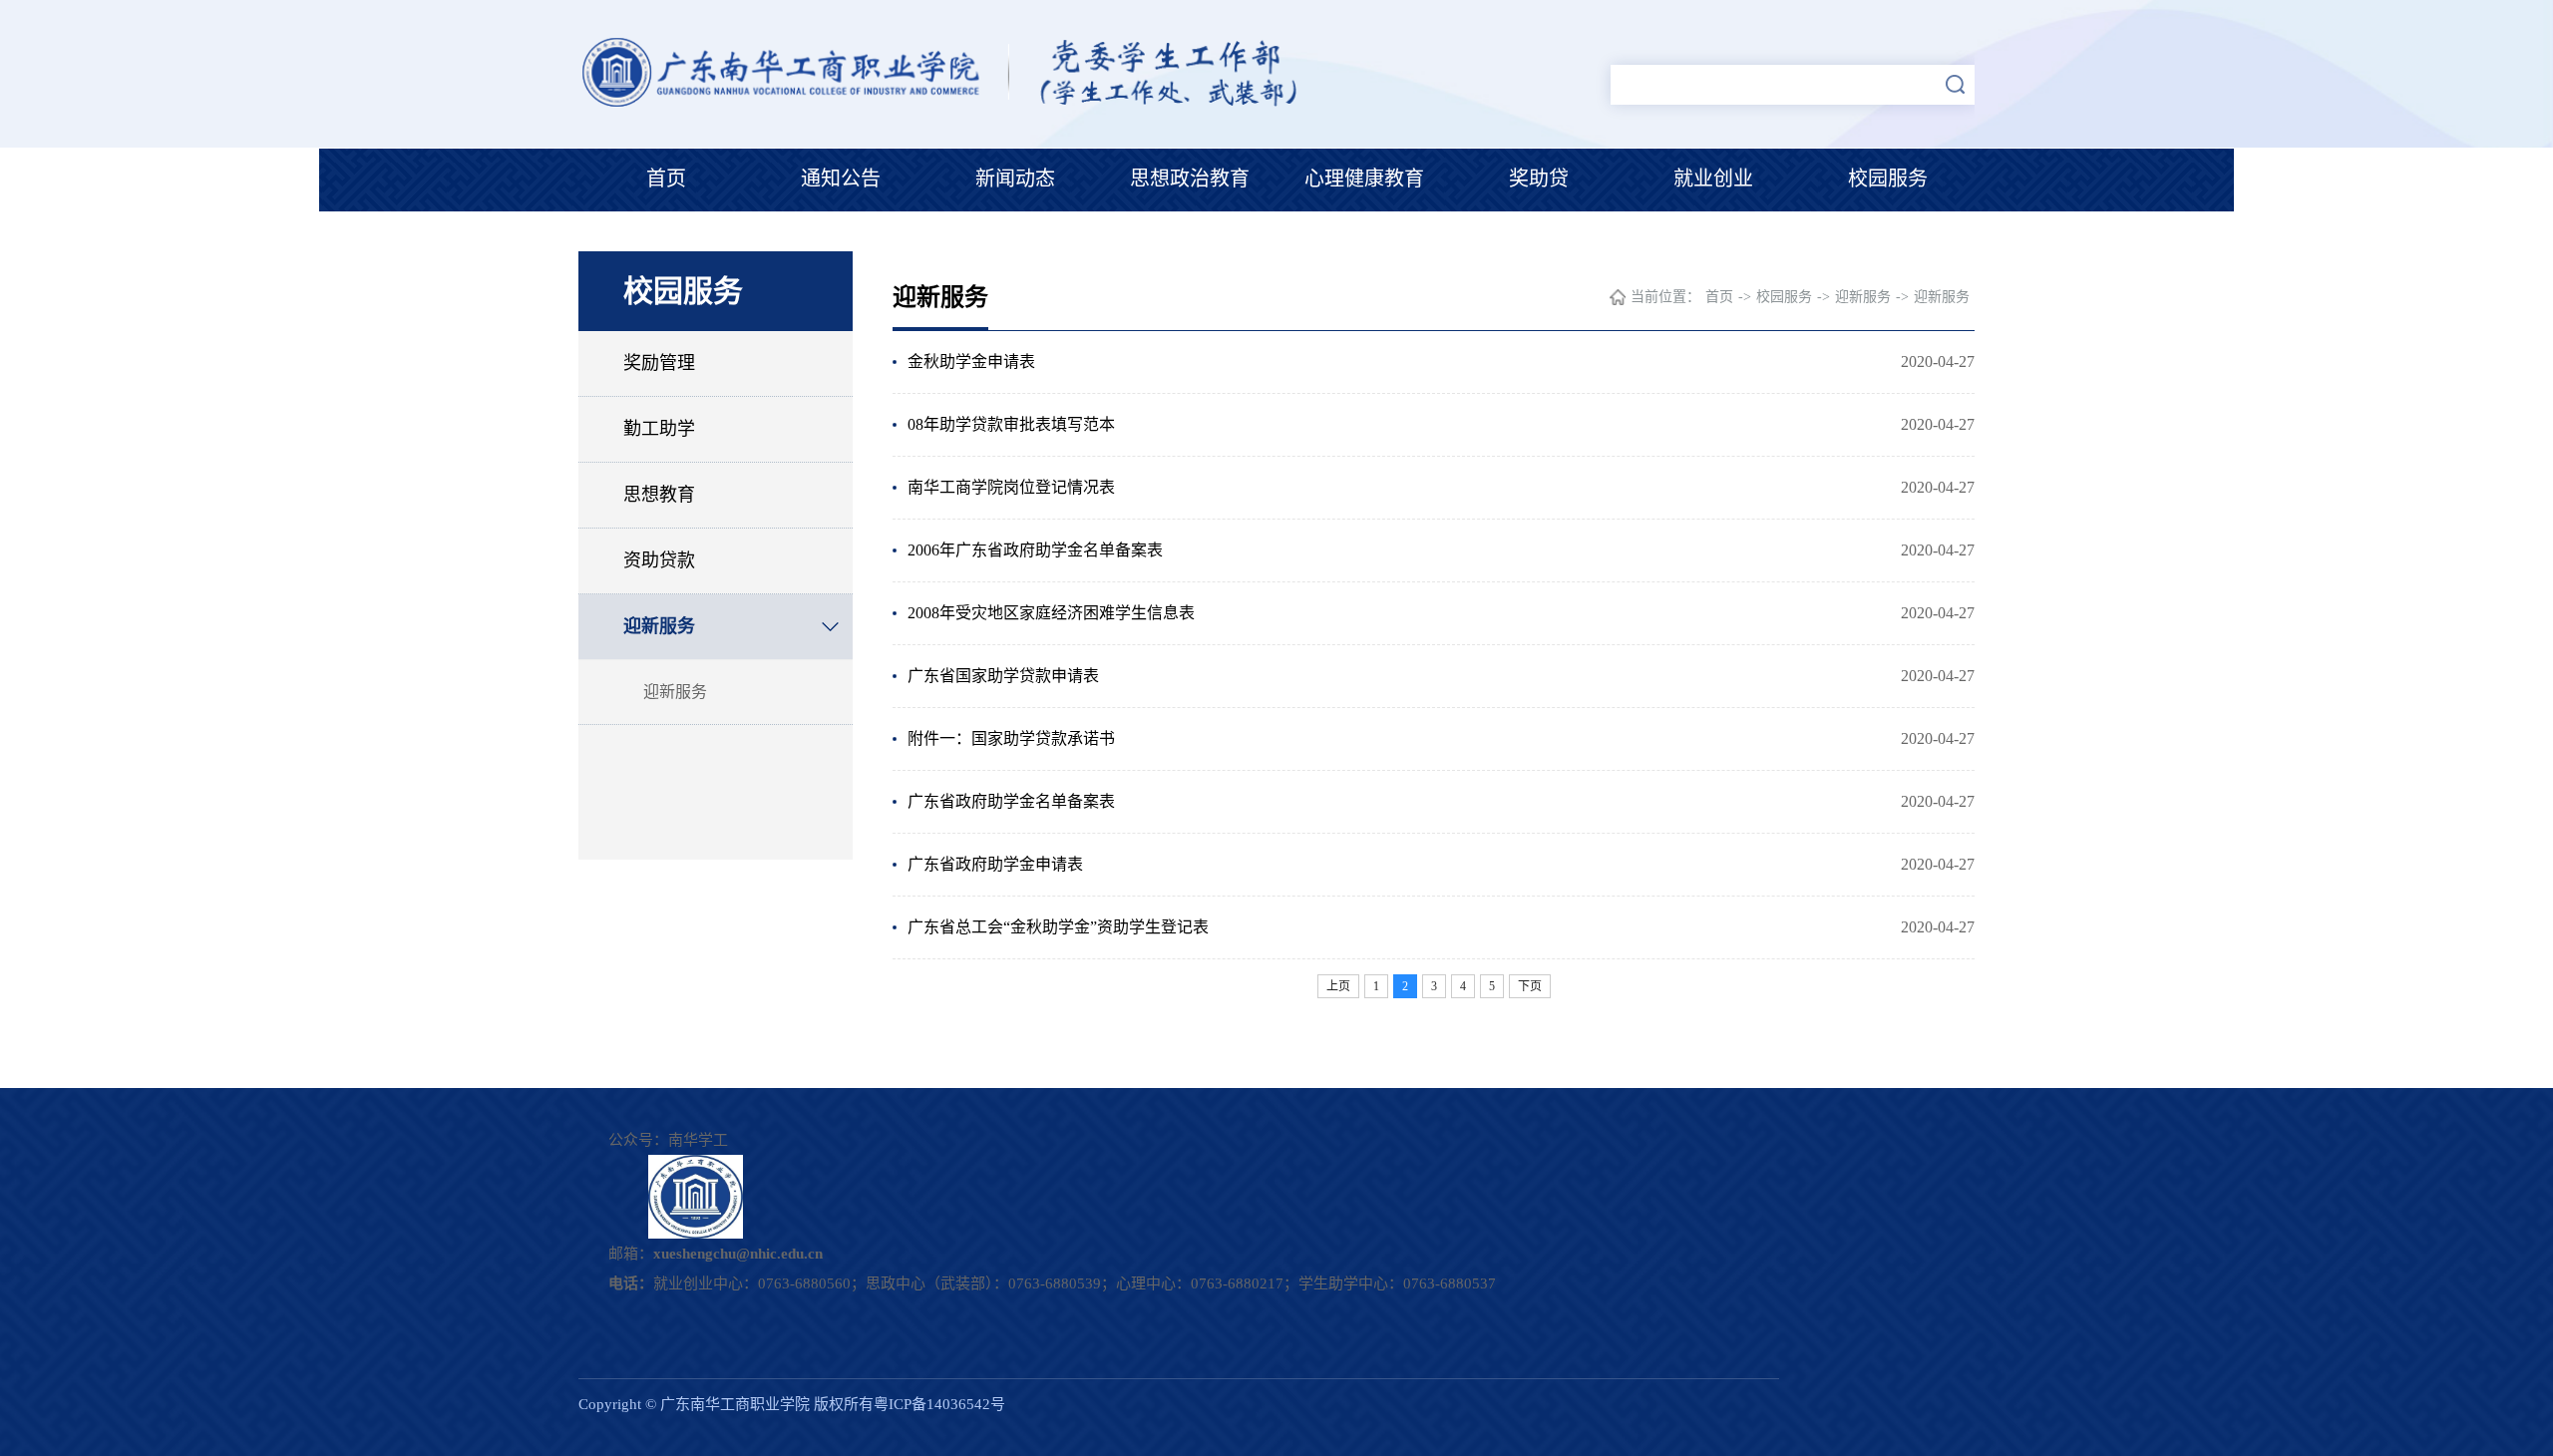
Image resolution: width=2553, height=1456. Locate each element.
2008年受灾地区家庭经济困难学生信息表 (1051, 613)
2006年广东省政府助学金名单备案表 (1035, 550)
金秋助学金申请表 (971, 362)
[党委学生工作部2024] (945, 104)
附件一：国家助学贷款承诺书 (1011, 738)
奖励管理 (659, 363)
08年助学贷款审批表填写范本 (1011, 424)
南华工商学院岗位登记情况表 (1011, 487)
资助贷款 (659, 560)
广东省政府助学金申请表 (995, 864)
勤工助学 (659, 429)
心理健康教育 (1364, 179)
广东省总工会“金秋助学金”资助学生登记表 (1058, 927)
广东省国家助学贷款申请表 (1003, 676)
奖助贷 (1539, 179)
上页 (1338, 986)
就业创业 (1713, 179)
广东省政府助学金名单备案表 (1011, 801)
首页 (666, 179)
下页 (1530, 986)
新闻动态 (1015, 179)
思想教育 (659, 495)
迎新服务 (659, 626)
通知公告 (841, 179)
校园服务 (1888, 179)
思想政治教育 (1190, 179)
